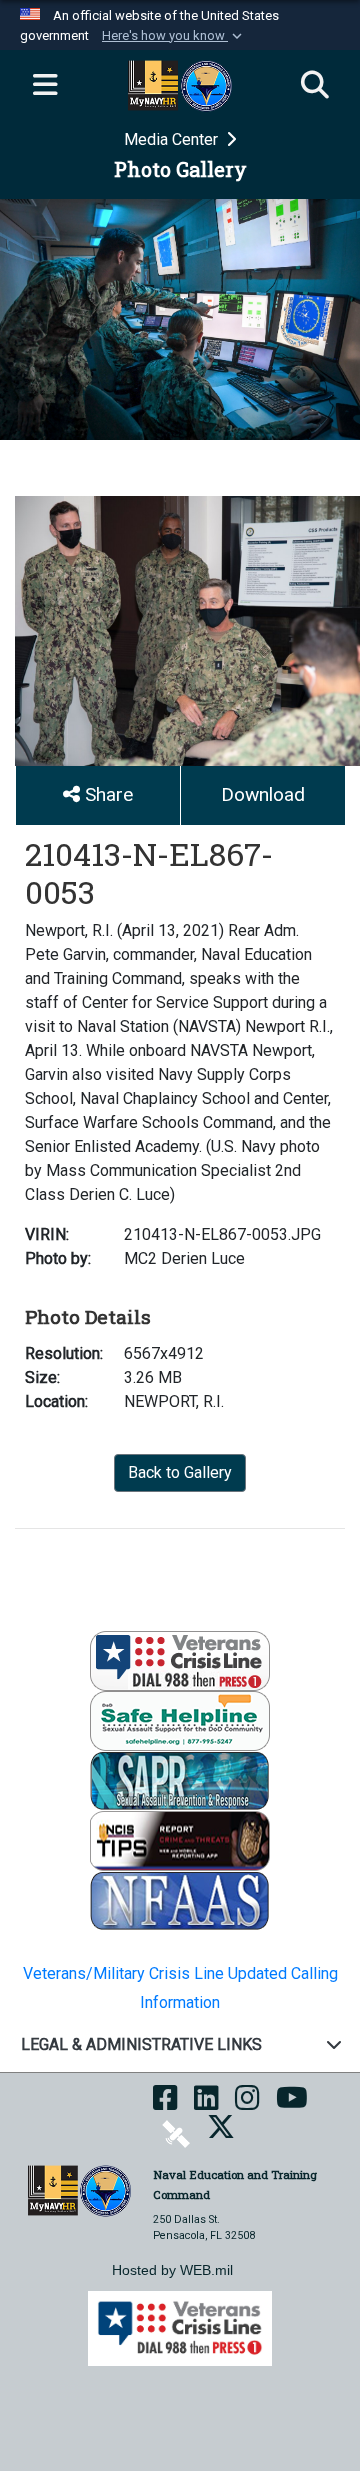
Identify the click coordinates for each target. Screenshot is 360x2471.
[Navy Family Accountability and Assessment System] (180, 1900)
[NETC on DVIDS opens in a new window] (176, 2133)
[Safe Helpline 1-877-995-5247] (180, 1720)
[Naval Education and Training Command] (79, 2189)
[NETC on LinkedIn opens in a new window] (206, 2104)
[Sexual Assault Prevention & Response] (180, 1780)
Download (263, 794)
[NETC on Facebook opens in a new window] (165, 2104)
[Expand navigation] (45, 86)
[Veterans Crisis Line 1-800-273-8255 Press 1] (180, 1660)
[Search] (315, 86)
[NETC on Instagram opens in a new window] (247, 2104)
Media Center (173, 139)
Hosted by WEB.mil (172, 2270)
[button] (174, 36)
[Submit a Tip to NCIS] (180, 1840)
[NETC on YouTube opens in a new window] (292, 2104)
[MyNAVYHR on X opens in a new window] (221, 2133)
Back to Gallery (180, 1472)
